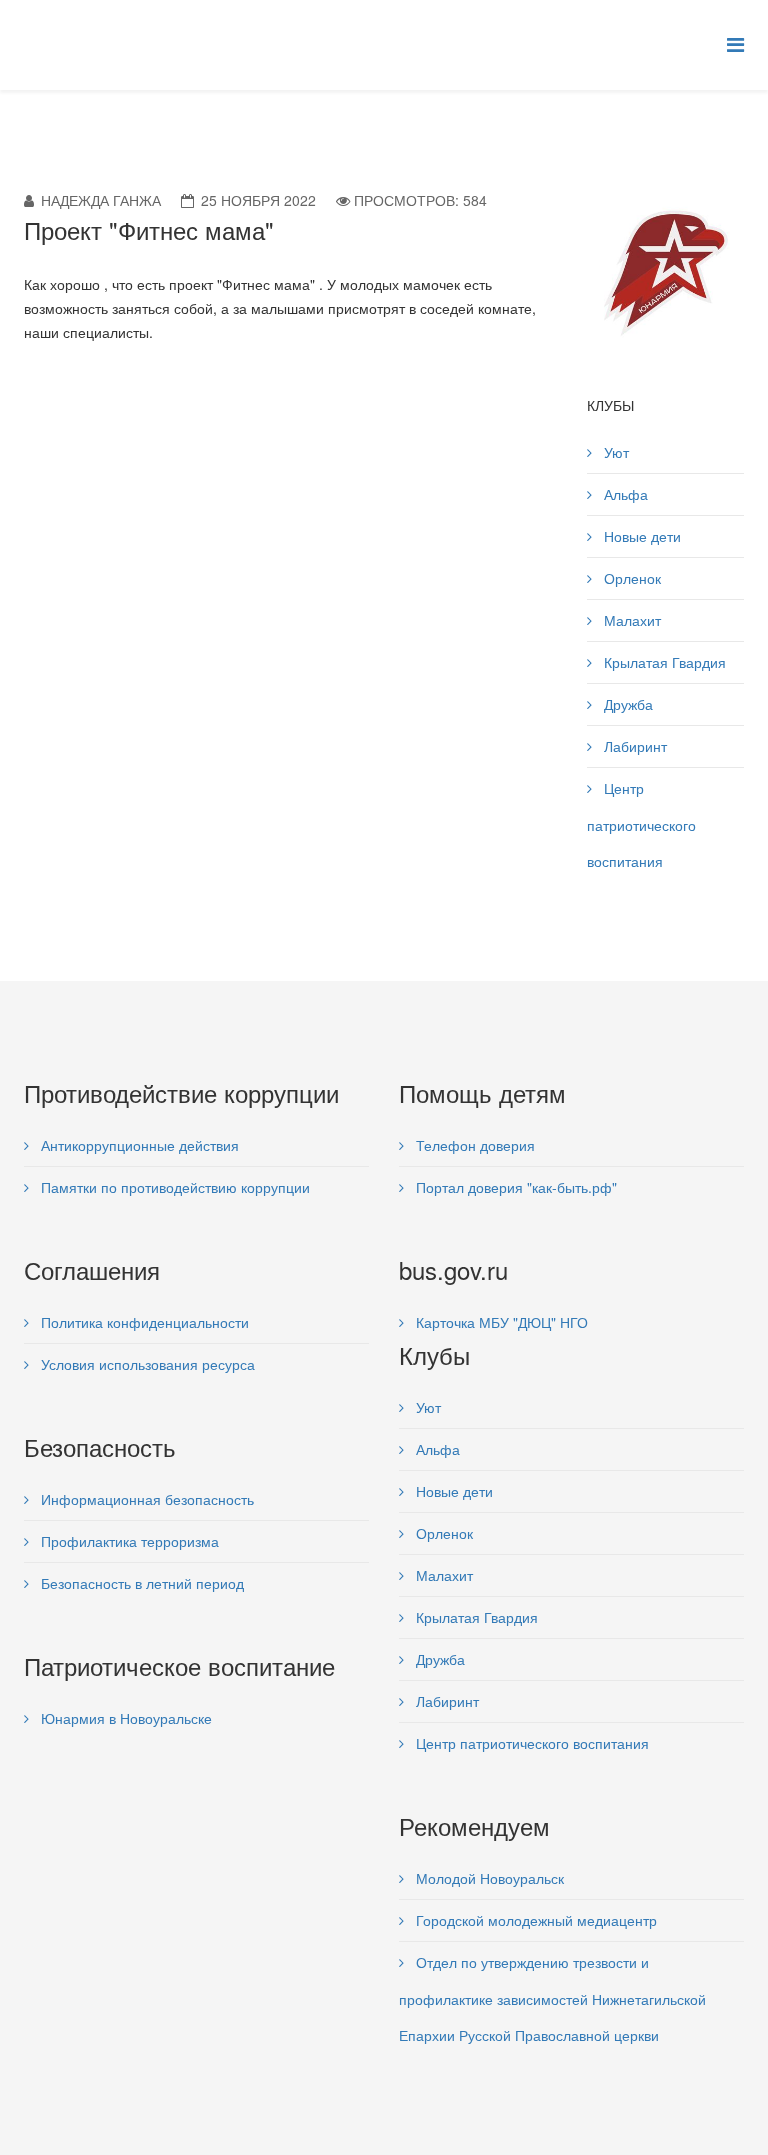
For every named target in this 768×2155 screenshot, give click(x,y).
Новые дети (640, 536)
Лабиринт (633, 746)
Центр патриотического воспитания (641, 824)
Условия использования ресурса (146, 1364)
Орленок (630, 578)
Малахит (630, 620)
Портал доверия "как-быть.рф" (514, 1187)
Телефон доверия (473, 1145)
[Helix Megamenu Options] (735, 43)
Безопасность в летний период (140, 1583)
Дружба (626, 704)
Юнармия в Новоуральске (124, 1718)
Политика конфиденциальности (143, 1322)
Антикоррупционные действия (138, 1145)
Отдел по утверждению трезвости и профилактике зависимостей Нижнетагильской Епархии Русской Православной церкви (552, 1998)
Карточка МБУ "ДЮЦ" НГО (500, 1322)
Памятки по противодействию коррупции (173, 1187)
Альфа (624, 494)
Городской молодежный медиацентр (534, 1920)
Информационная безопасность (145, 1499)
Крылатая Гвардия (663, 662)
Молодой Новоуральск (488, 1878)
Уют (614, 452)
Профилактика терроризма (128, 1541)
